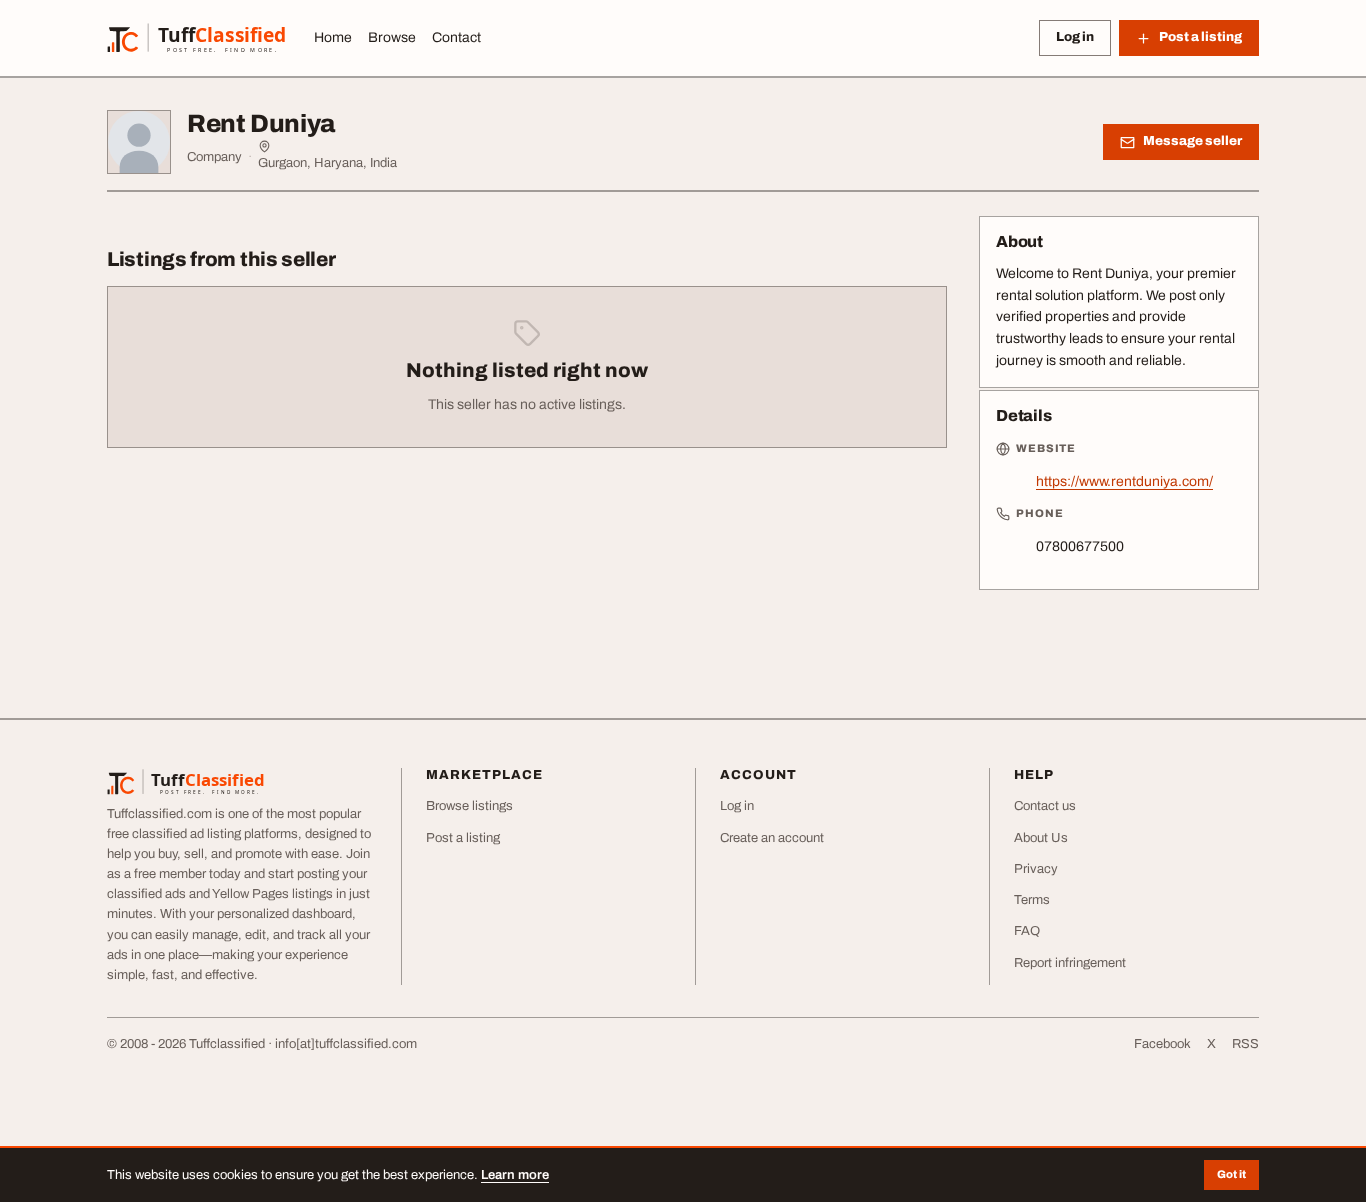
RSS (1245, 1044)
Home (333, 37)
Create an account (772, 838)
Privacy (1036, 869)
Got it (1231, 1174)
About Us (1041, 838)
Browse (392, 37)
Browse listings (469, 806)
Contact (456, 37)
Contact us (1045, 806)
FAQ (1027, 931)
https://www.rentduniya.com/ (1124, 481)
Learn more (515, 1175)
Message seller (1192, 141)
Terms (1032, 900)
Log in (1075, 37)
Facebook (1162, 1044)
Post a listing (463, 838)
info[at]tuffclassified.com (346, 1044)
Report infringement (1070, 963)
